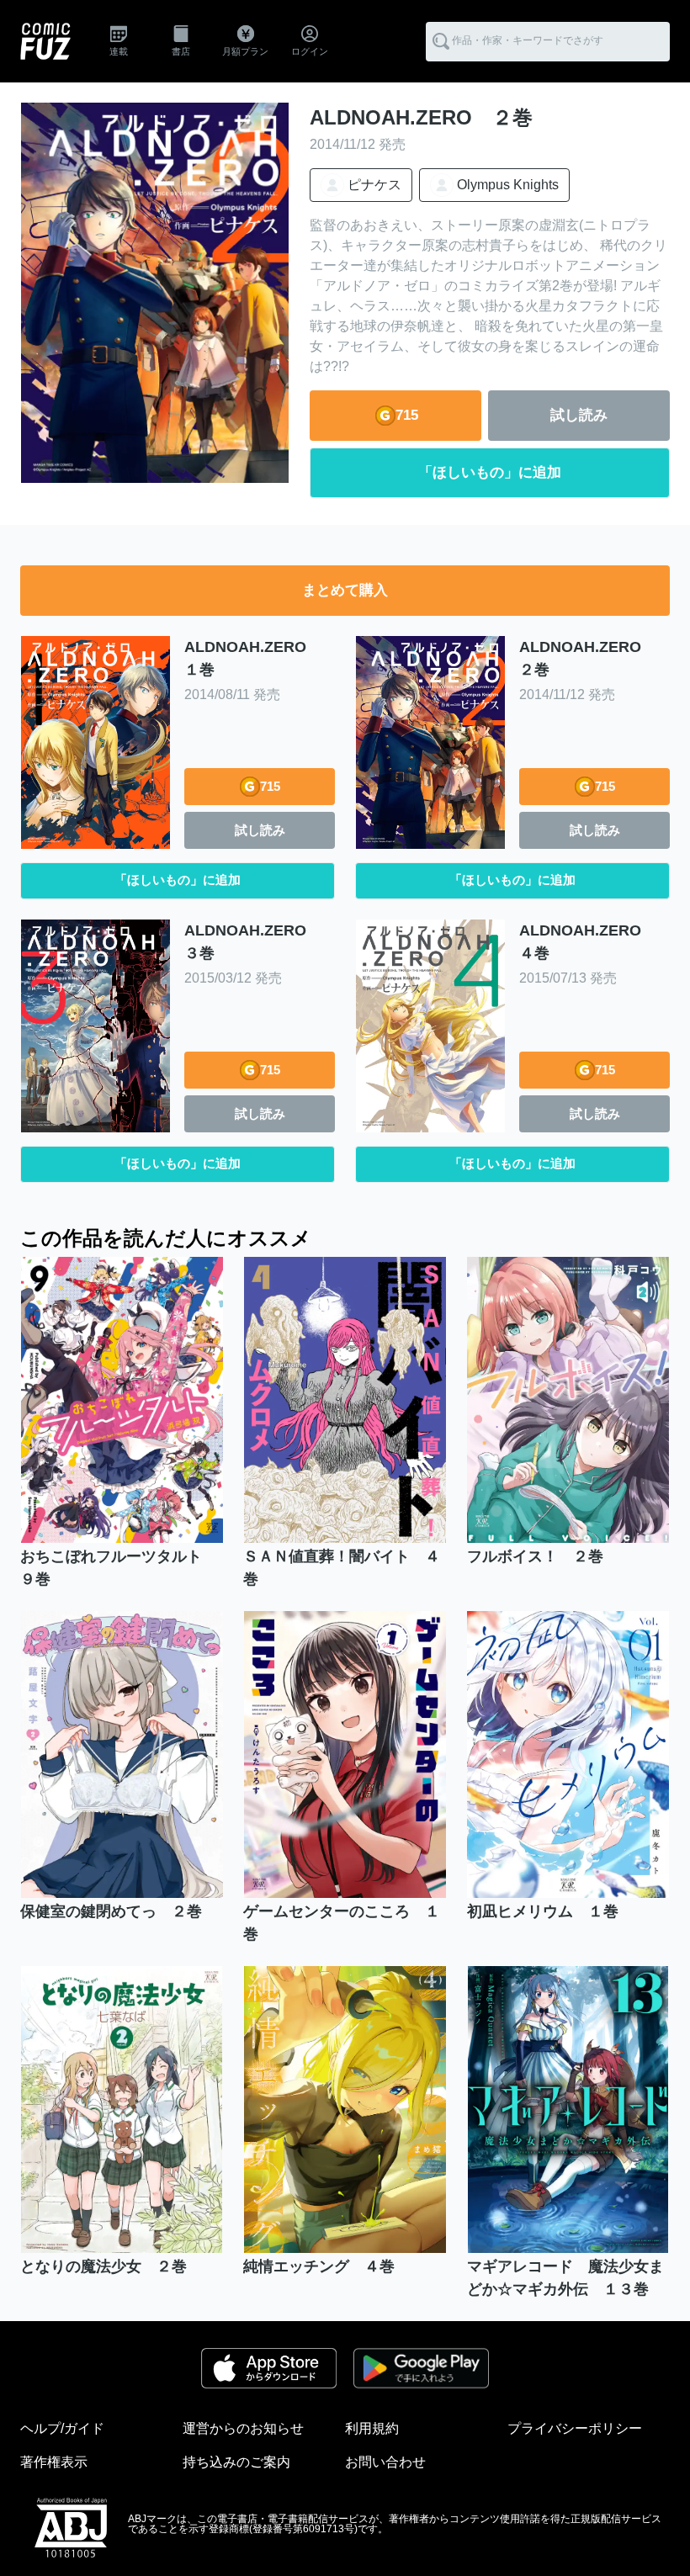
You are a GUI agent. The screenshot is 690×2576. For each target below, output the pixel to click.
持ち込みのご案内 (236, 2462)
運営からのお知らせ (243, 2428)
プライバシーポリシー (575, 2428)
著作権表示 (54, 2462)
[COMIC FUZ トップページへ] (45, 41)
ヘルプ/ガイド (62, 2428)
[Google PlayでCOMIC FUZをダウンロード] (421, 2368)
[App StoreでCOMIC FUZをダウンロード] (269, 2368)
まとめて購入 (345, 590)
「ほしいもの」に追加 (490, 472)
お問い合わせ (385, 2462)
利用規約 (372, 2428)
